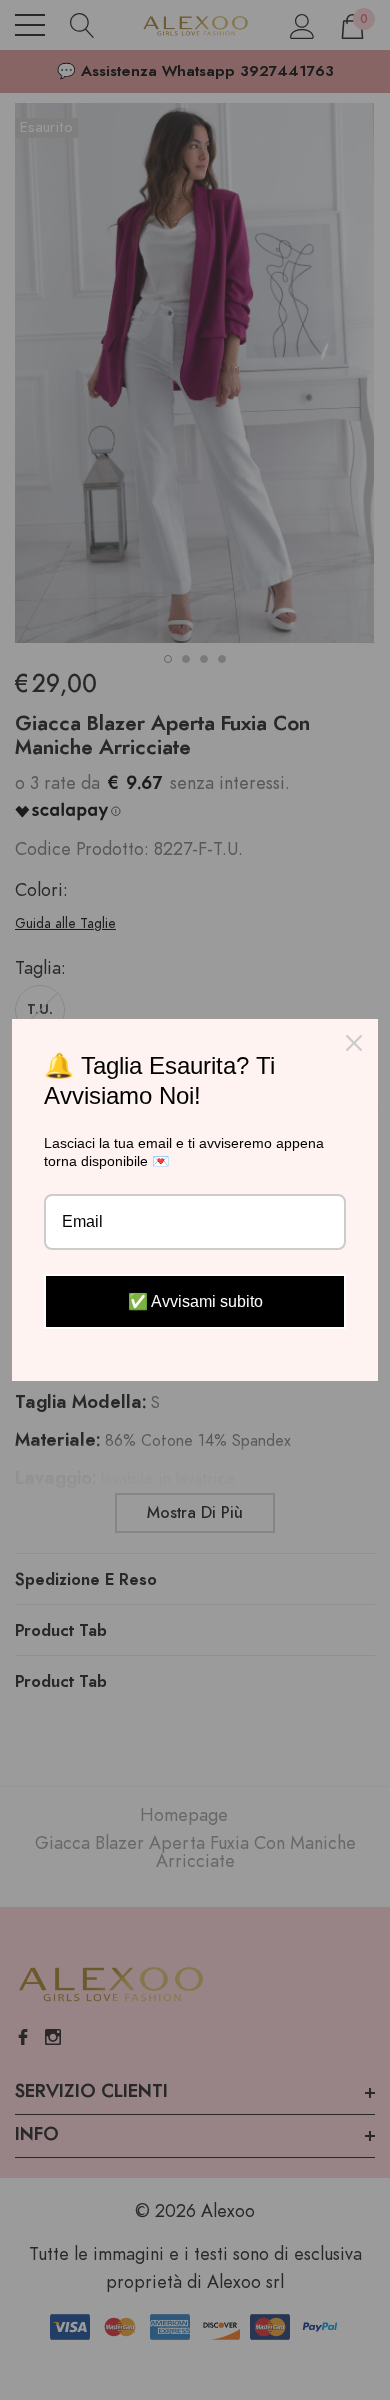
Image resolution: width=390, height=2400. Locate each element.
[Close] (354, 1043)
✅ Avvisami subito (195, 1301)
